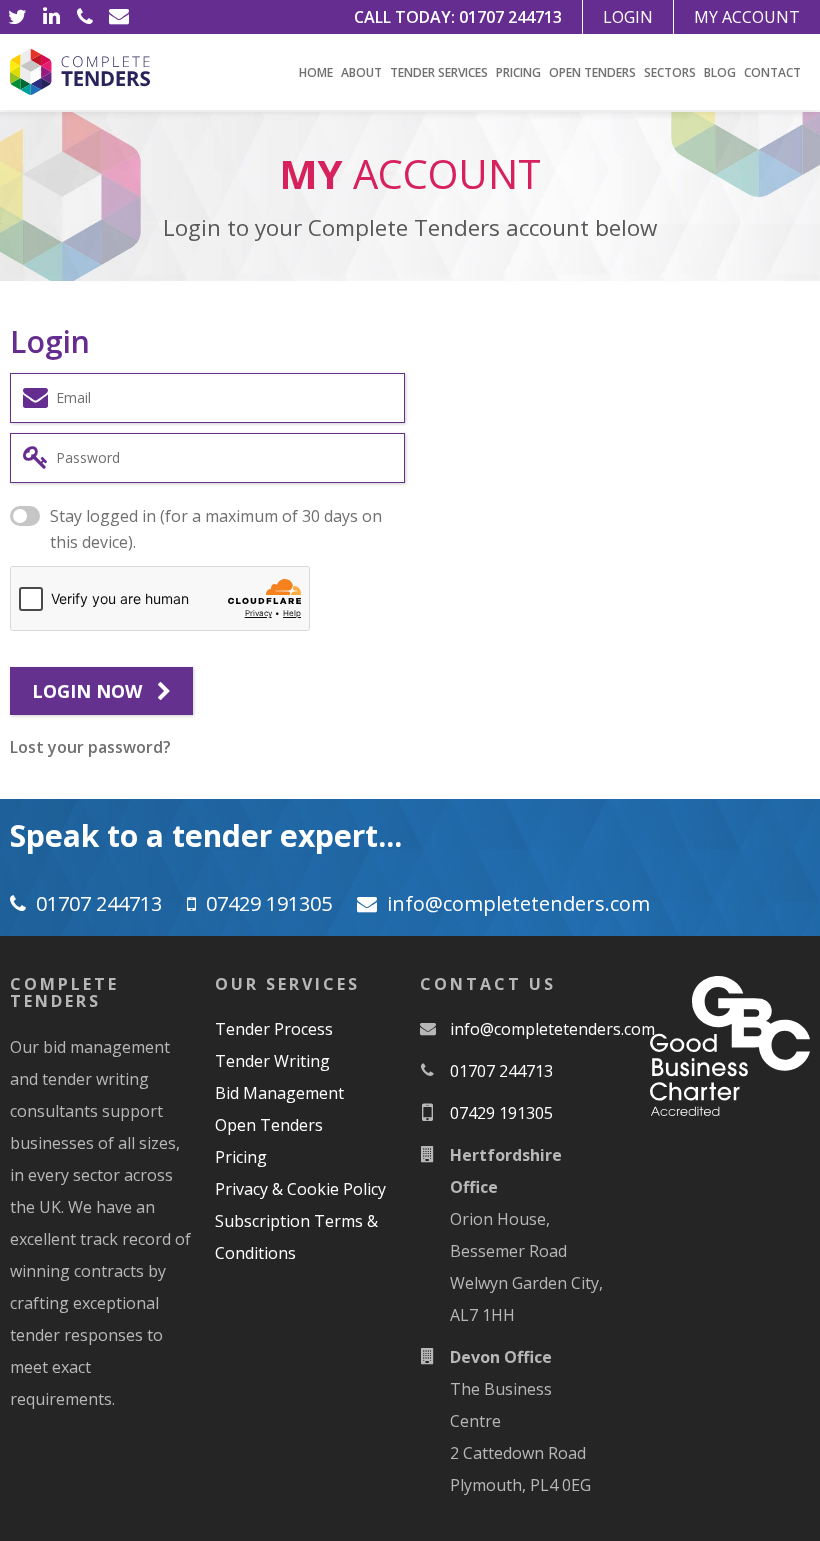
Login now (89, 691)
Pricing (518, 72)
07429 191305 (269, 903)
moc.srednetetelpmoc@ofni (518, 903)
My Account (747, 17)
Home (316, 72)
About (361, 72)
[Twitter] (17, 17)
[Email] (119, 17)
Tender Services (439, 72)
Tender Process (274, 1029)
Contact (772, 72)
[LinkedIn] (51, 17)
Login (628, 17)
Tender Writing (272, 1061)
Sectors (670, 72)
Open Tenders (592, 72)
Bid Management (279, 1093)
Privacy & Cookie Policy (300, 1189)
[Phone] (85, 17)
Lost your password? (90, 747)
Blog (720, 72)
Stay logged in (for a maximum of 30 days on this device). (216, 529)
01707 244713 (510, 17)
